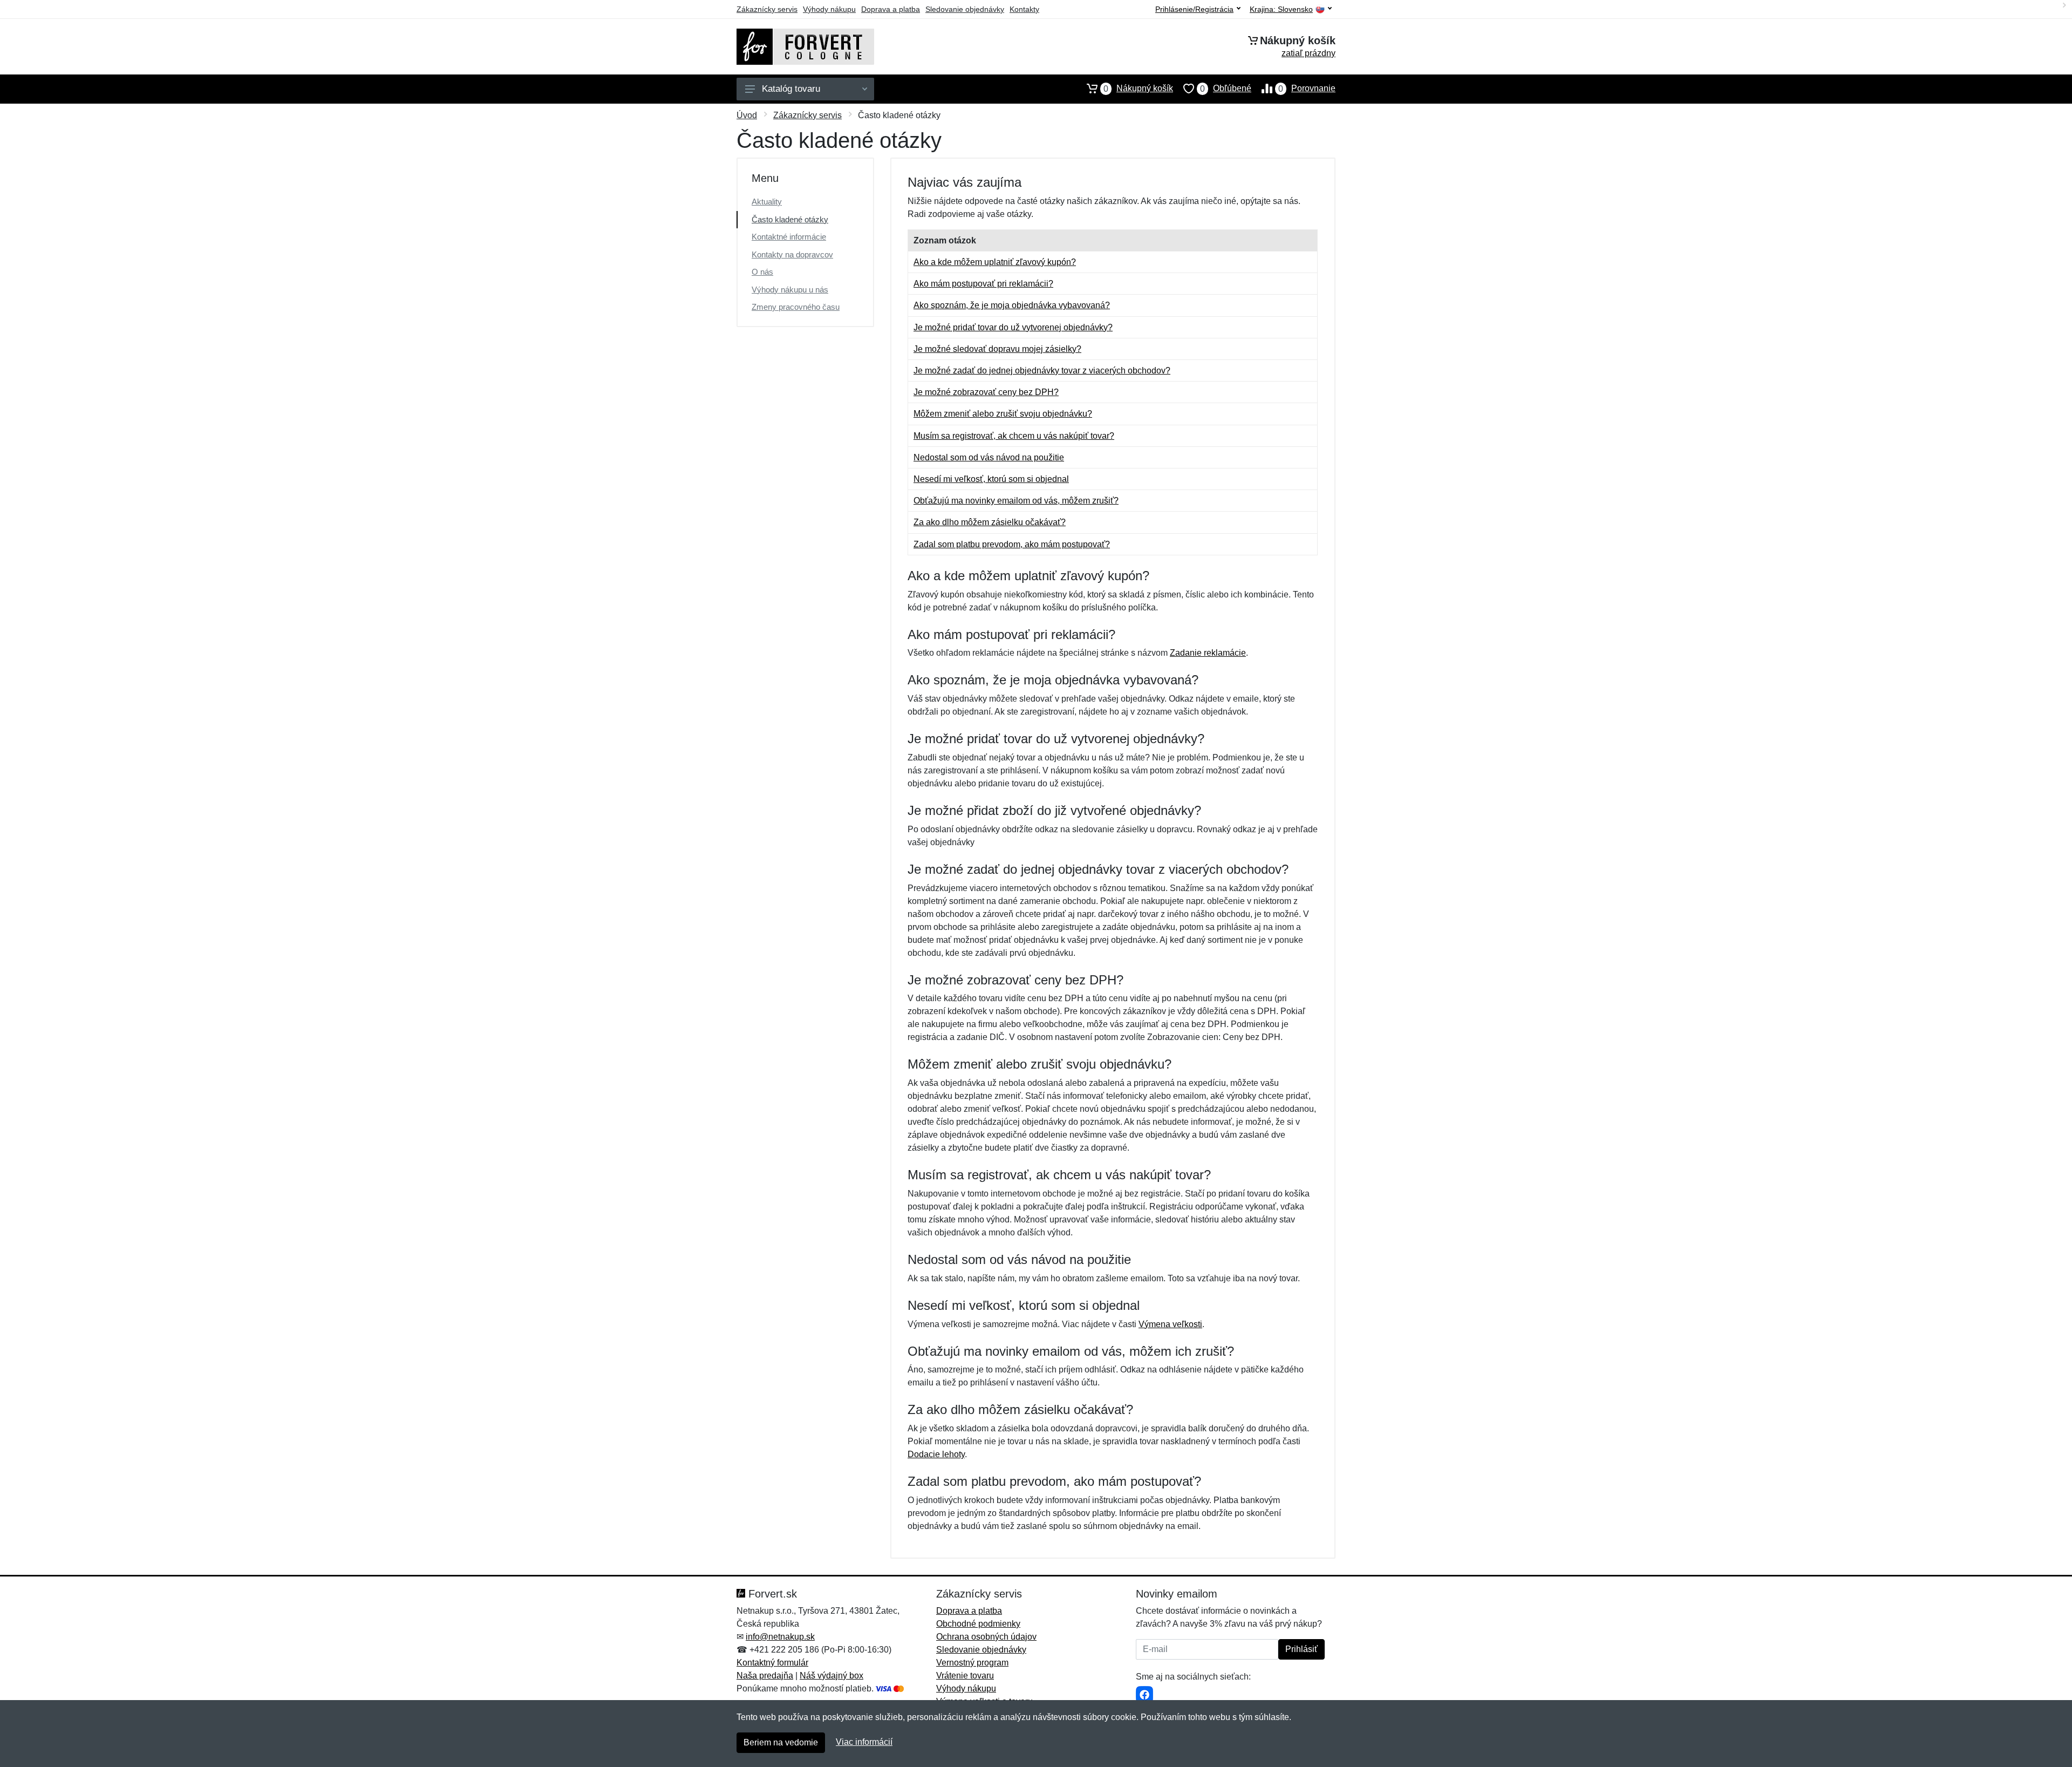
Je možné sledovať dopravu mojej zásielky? (997, 349)
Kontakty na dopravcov (792, 254)
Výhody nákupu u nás (790, 290)
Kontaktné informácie (789, 237)
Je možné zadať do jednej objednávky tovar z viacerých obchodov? (1042, 371)
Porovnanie (1307, 89)
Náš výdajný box (831, 1676)
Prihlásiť (1301, 1649)
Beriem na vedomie (781, 1742)
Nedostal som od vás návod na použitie (989, 457)
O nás (762, 272)
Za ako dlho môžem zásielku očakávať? (990, 522)
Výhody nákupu (829, 9)
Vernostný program (972, 1663)
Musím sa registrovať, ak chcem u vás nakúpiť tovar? (1014, 436)
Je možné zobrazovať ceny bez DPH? (986, 392)
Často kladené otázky (790, 219)
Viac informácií (864, 1742)
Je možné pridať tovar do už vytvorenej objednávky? (1013, 327)
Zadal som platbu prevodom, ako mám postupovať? (1012, 544)
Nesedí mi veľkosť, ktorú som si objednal (991, 479)
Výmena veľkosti (1170, 1324)
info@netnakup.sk (780, 1637)
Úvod (747, 115)
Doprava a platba (891, 9)
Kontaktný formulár (772, 1663)
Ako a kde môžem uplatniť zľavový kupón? (995, 262)
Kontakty (1024, 9)
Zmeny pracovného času (796, 307)
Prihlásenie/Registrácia (1194, 9)
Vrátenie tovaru (965, 1676)
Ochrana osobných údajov (986, 1637)
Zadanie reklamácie (1208, 653)
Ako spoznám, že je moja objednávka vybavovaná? (1012, 305)
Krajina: (1281, 9)
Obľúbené (1226, 89)
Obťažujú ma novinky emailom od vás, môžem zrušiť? (1016, 501)
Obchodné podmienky (978, 1624)
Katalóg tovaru (791, 89)
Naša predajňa (765, 1676)
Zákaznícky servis (767, 9)
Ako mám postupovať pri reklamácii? (983, 284)
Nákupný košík (1138, 89)
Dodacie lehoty (936, 1454)
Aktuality (767, 202)
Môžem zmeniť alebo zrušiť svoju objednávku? (1003, 414)
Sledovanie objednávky (965, 9)
